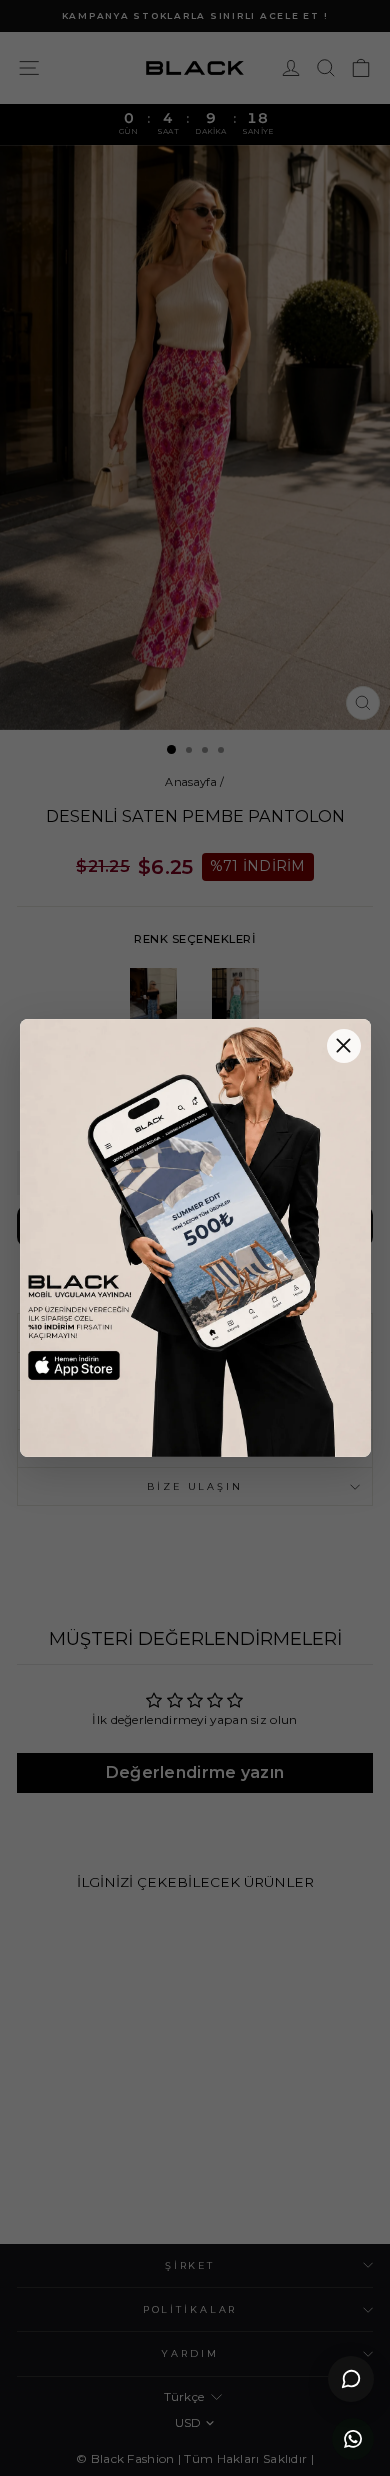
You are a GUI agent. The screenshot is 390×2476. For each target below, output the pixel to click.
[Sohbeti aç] (351, 2379)
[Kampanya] (195, 1238)
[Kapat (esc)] (344, 1046)
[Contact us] (353, 2439)
